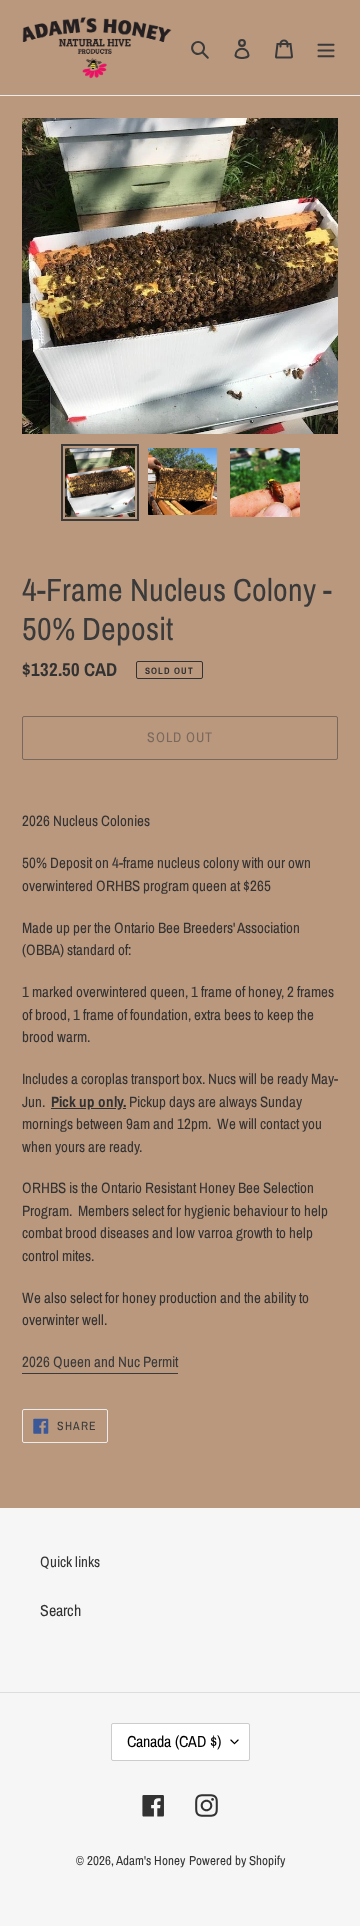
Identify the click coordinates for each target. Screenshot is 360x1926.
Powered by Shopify (237, 1860)
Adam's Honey (150, 1860)
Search (60, 1610)
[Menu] (326, 47)
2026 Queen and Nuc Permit (100, 1361)
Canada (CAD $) (174, 1741)
